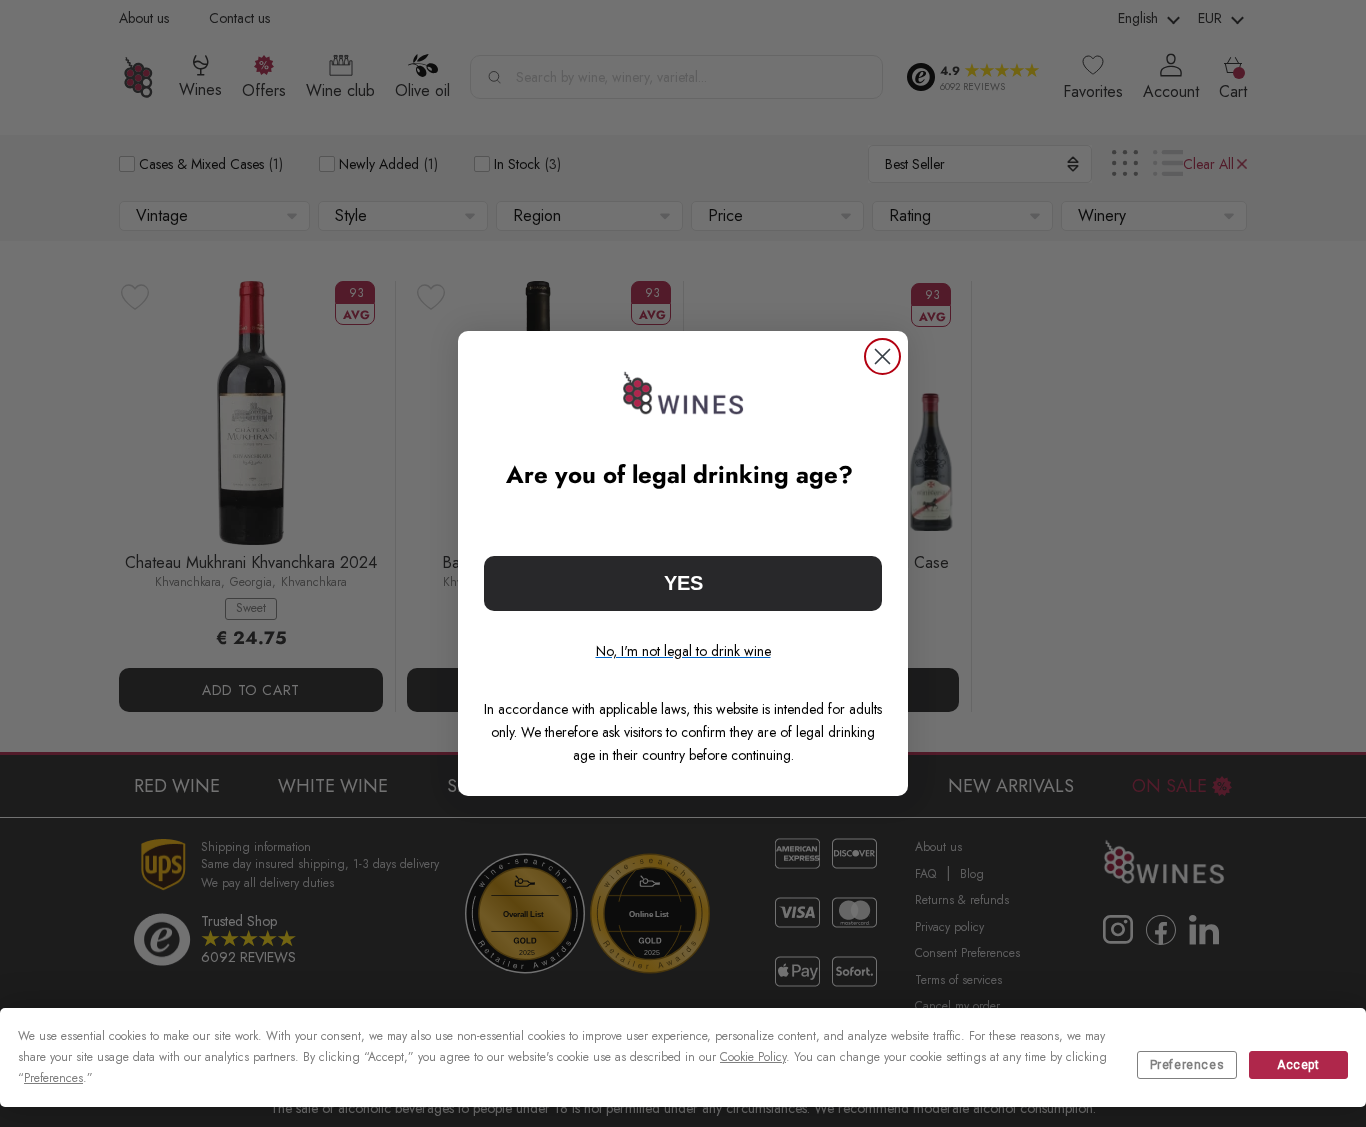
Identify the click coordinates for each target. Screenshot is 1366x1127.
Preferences (1187, 1065)
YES (683, 583)
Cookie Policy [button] (753, 1057)
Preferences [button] (53, 1078)
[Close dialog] (882, 356)
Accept (1298, 1065)
